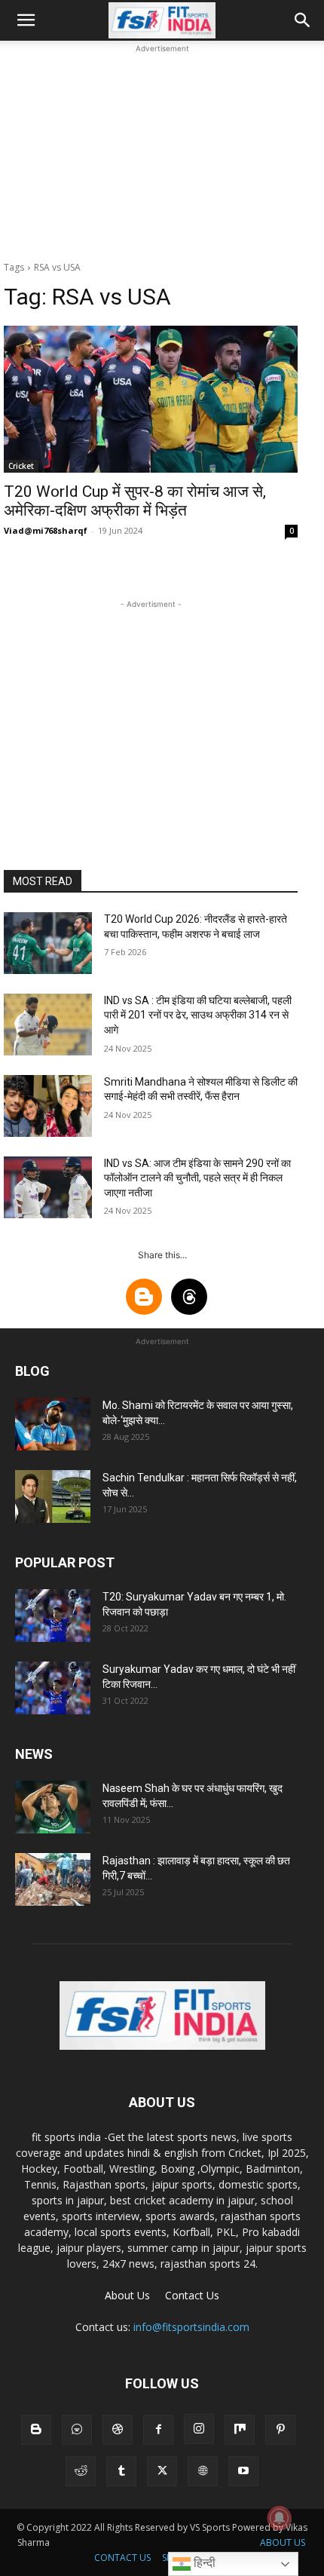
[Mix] (240, 2430)
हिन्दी (203, 2563)
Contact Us (192, 2295)
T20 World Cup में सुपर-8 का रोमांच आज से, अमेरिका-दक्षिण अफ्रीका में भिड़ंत (135, 501)
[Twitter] (162, 2471)
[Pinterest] (280, 2430)
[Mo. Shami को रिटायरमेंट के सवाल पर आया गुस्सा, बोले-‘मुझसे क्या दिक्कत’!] (53, 1424)
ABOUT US (283, 2542)
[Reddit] (81, 2471)
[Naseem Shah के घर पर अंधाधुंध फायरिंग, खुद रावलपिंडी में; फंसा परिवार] (53, 1807)
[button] (26, 20)
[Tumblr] (121, 2471)
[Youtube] (243, 2471)
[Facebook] (158, 2430)
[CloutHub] (77, 2430)
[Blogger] (36, 2430)
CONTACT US (122, 2558)
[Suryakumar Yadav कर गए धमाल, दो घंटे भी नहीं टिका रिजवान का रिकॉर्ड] (53, 1688)
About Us (127, 2295)
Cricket (21, 466)
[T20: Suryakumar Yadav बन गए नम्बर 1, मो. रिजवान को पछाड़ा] (53, 1616)
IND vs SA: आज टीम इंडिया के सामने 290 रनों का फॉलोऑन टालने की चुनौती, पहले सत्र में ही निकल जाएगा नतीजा (197, 1178)
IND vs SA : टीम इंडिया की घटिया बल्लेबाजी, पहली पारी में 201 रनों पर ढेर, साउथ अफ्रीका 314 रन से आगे (198, 1015)
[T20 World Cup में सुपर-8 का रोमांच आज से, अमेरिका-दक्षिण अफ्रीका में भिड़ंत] (151, 399)
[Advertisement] (162, 151)
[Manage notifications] (280, 2518)
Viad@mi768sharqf (46, 530)
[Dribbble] (118, 2430)
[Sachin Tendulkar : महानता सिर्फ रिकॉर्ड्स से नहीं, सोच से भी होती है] (53, 1496)
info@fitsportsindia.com (191, 2327)
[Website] (203, 2471)
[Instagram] (199, 2429)
